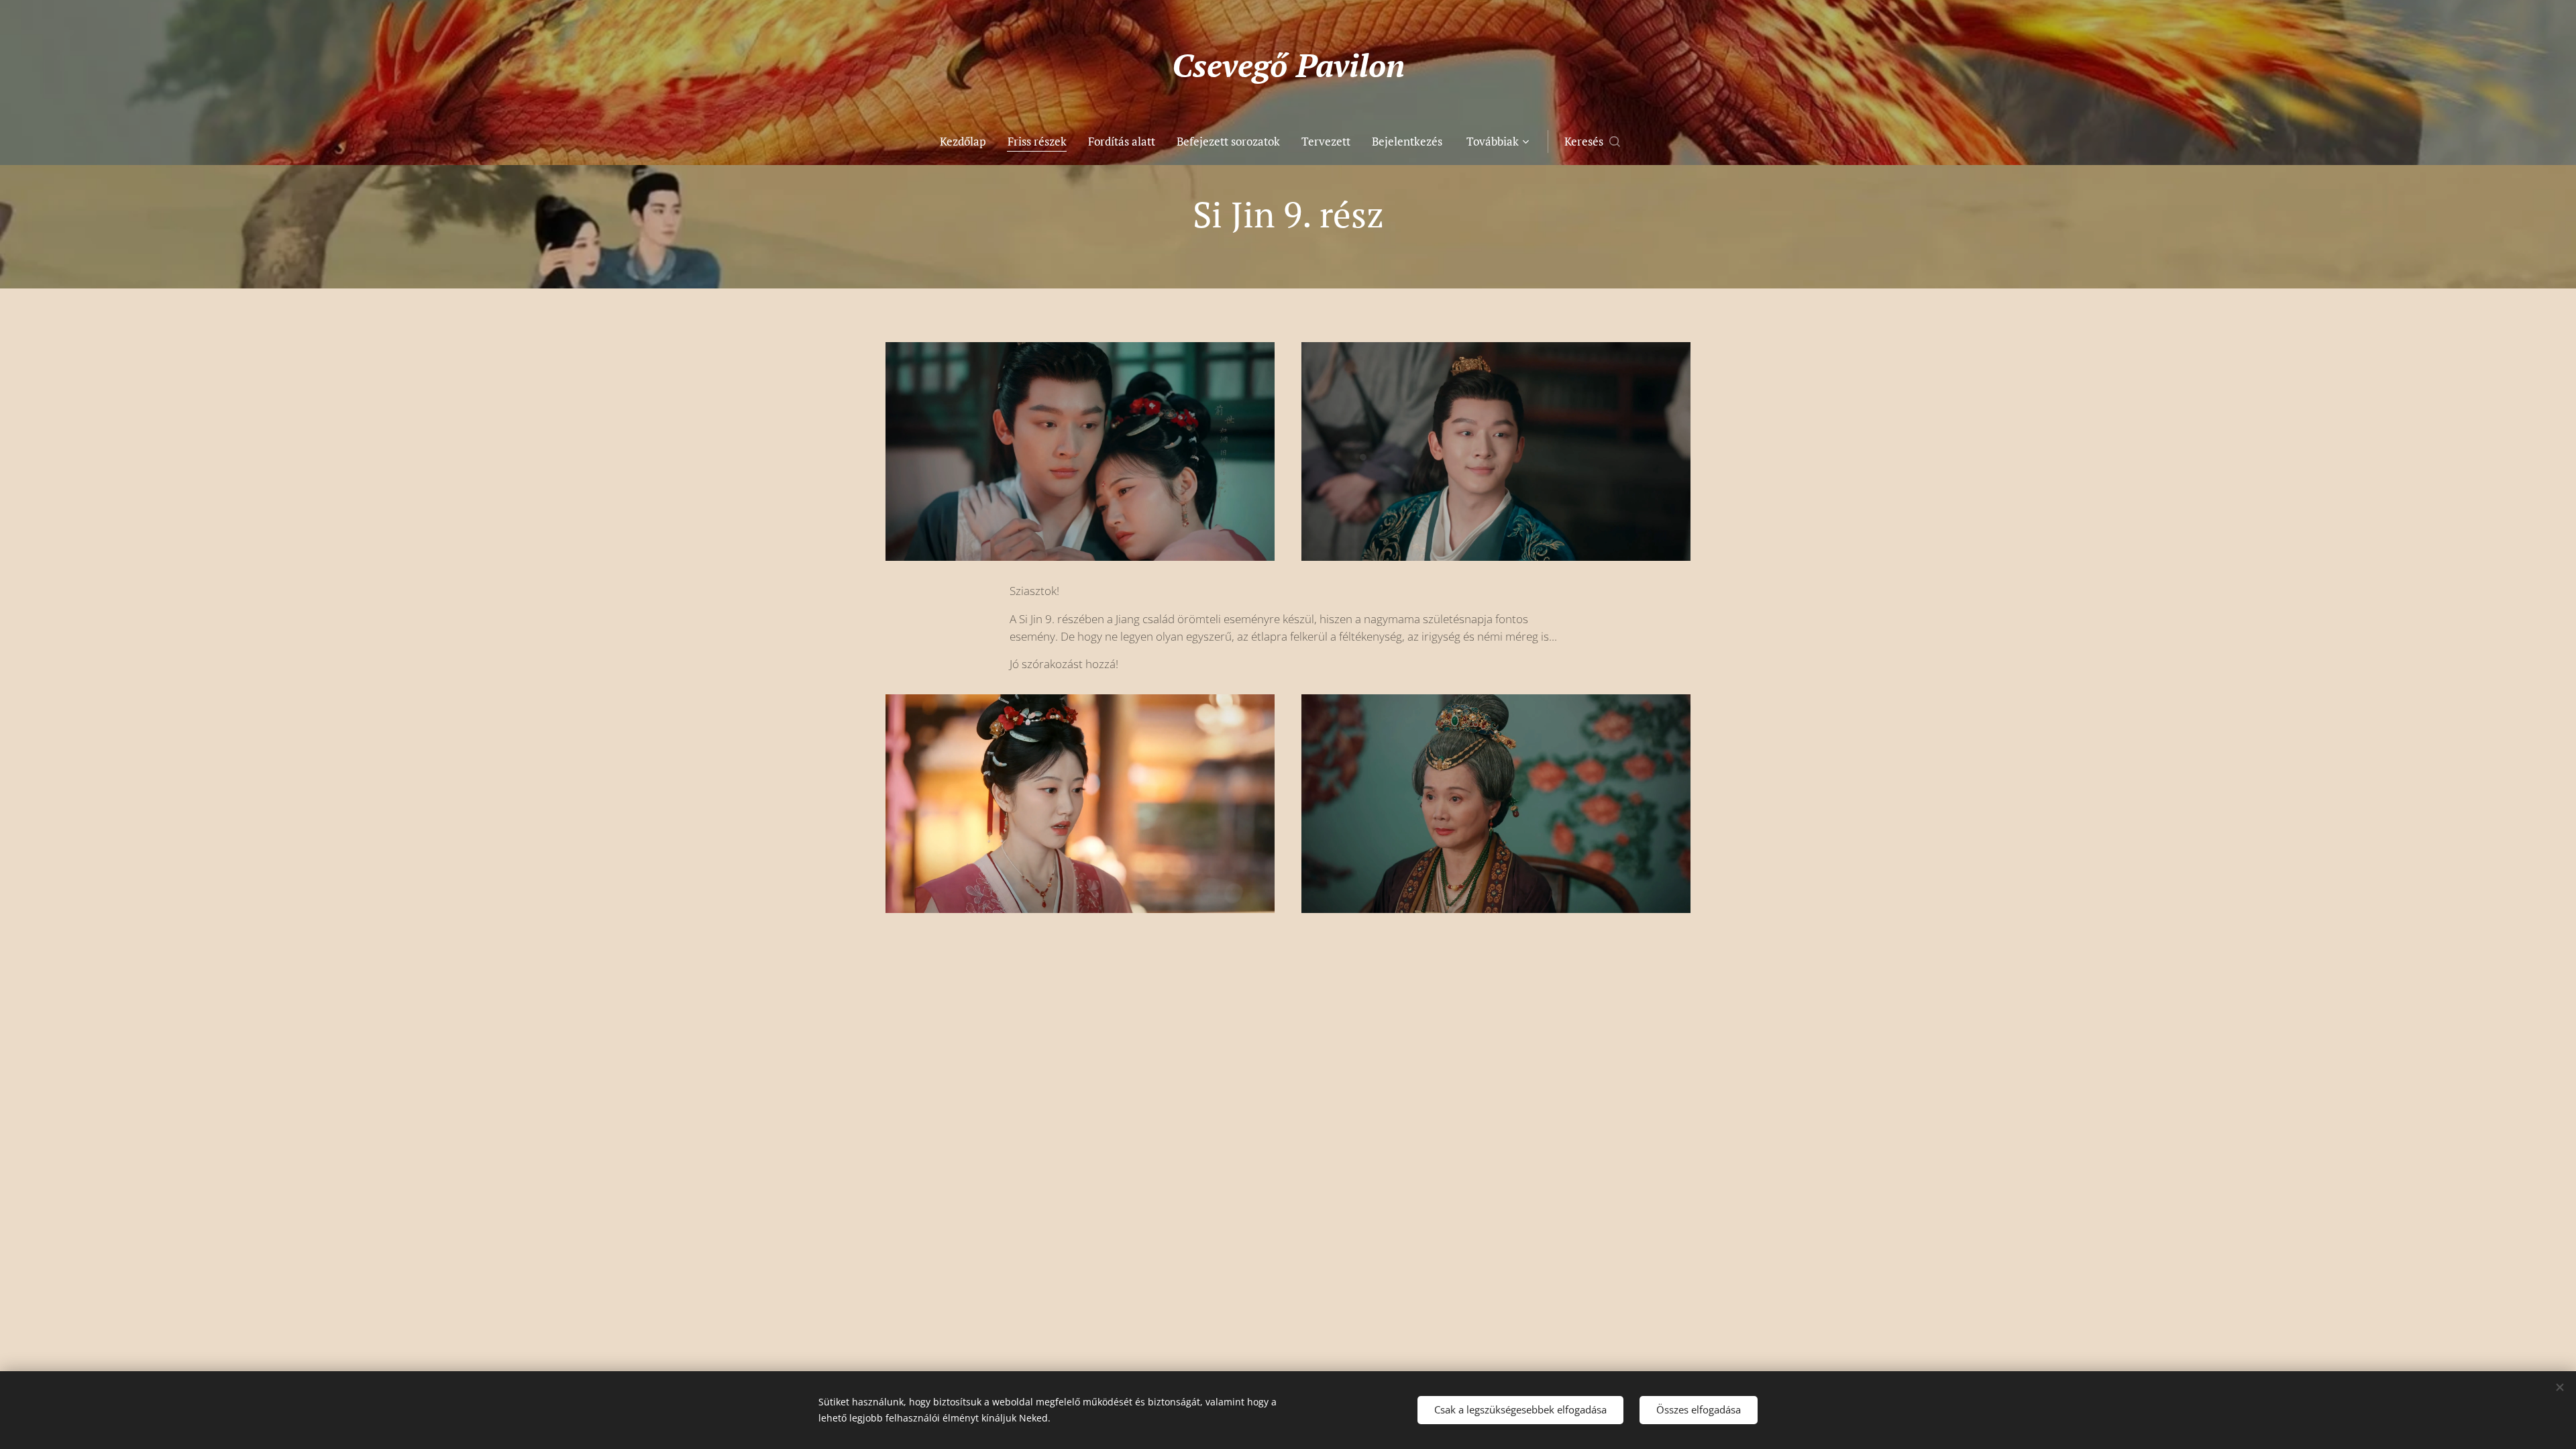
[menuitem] (968, 142)
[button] (1592, 142)
